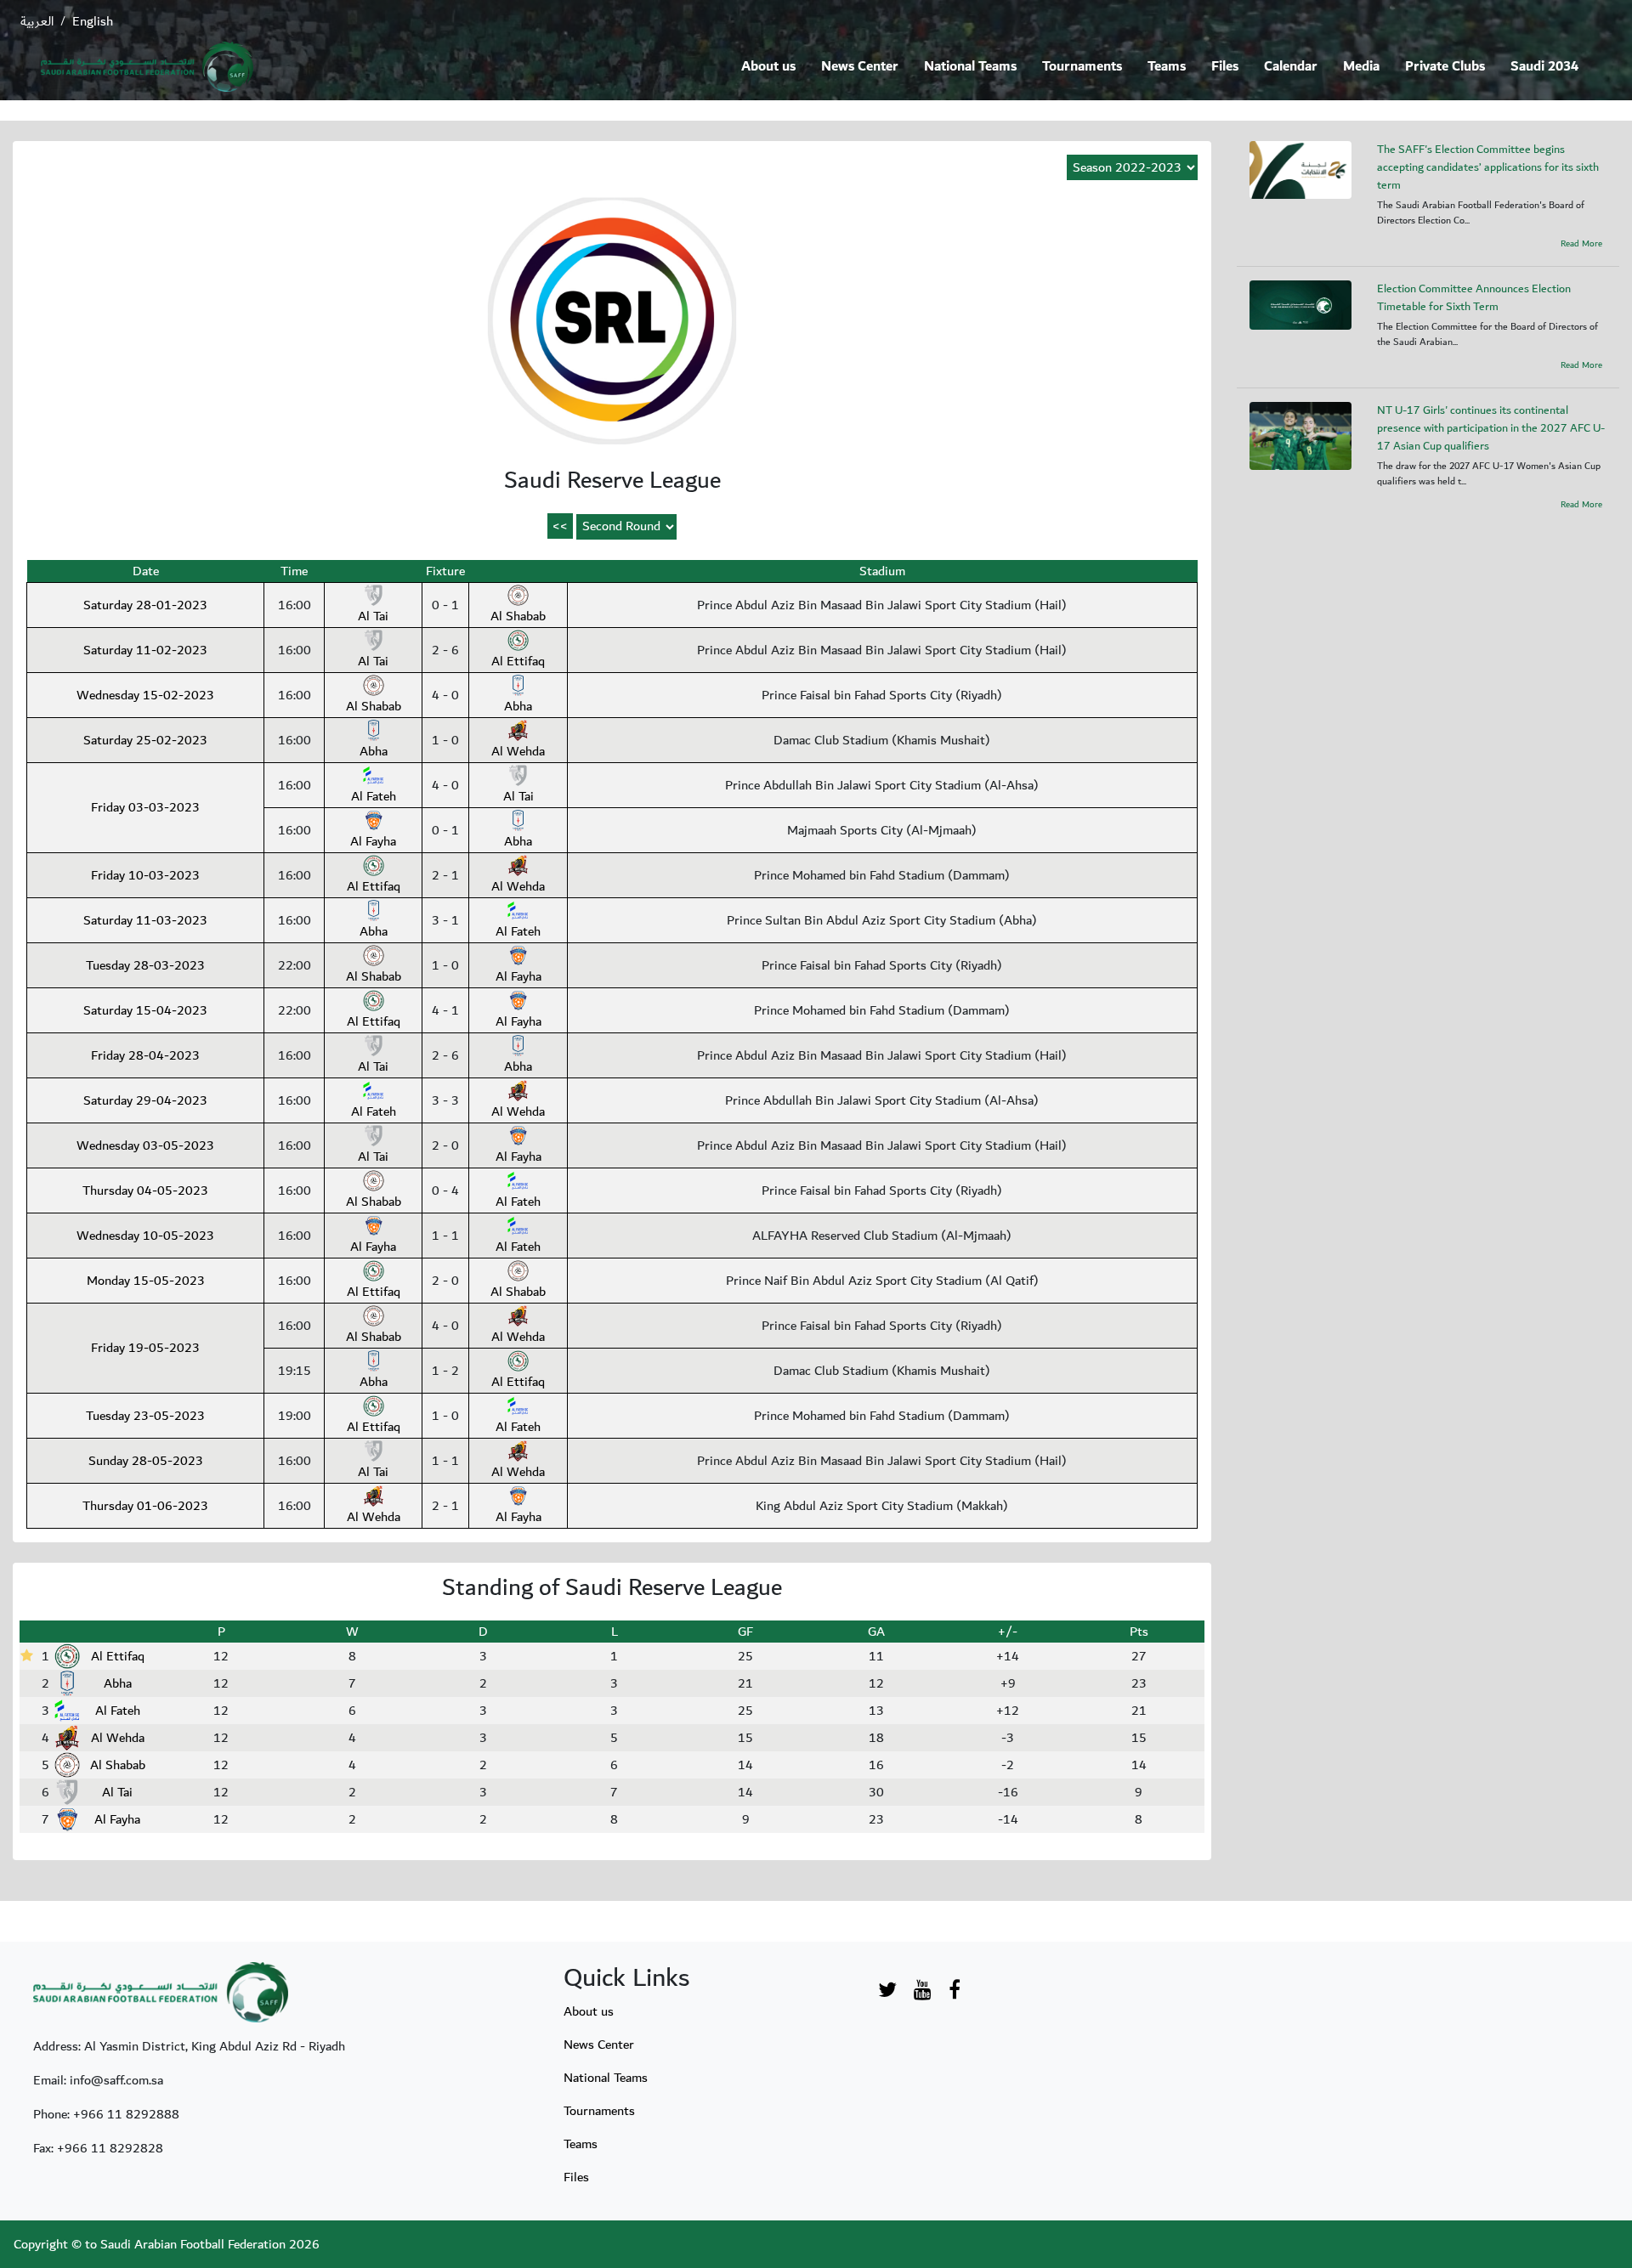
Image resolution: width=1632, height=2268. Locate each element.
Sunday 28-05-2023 (146, 1461)
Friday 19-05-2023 (145, 1348)
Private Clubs (1445, 67)
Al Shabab (518, 616)
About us (768, 67)
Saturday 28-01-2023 (145, 605)
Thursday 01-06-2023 (145, 1506)
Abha (518, 706)
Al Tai (373, 616)
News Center (860, 67)
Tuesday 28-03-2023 (145, 965)
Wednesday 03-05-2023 (145, 1145)
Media (1361, 67)
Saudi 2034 (1544, 67)
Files (1225, 67)
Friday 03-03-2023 (145, 807)
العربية (37, 21)
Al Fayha (373, 841)
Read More (1581, 244)
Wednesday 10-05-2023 (145, 1236)
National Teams (970, 67)
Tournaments (1082, 67)
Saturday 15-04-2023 (145, 1010)
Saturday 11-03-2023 (145, 920)
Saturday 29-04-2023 (145, 1100)
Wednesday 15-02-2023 (145, 695)
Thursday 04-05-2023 (145, 1191)
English (93, 21)
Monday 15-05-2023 (146, 1281)
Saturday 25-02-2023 (145, 740)
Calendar (1291, 67)
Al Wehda (518, 751)
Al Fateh (374, 796)
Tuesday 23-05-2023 (145, 1416)
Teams (1167, 67)
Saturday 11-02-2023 (145, 650)
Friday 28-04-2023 (145, 1055)
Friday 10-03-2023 (145, 875)
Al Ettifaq (518, 661)
